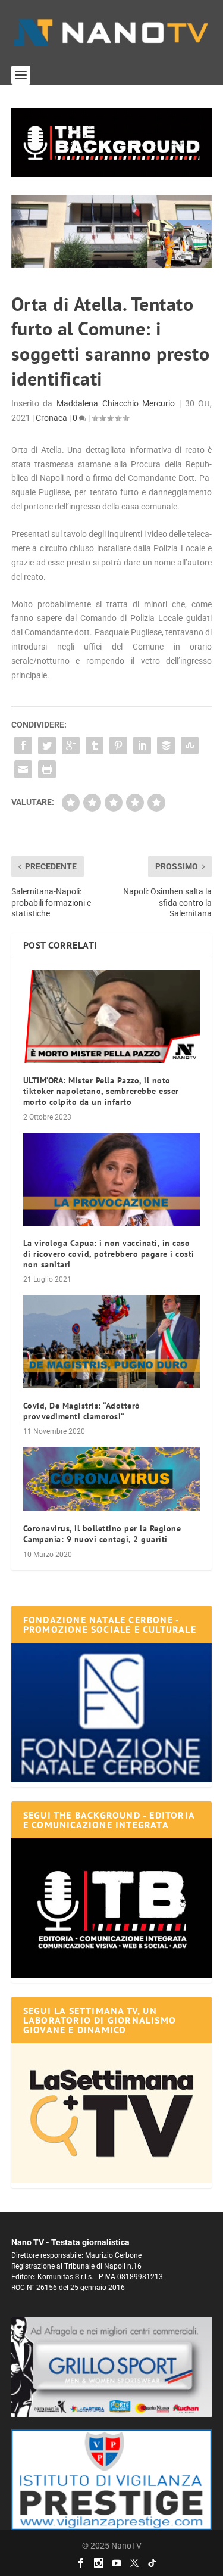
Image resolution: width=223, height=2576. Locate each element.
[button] (112, 143)
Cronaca (51, 418)
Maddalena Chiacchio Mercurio (116, 403)
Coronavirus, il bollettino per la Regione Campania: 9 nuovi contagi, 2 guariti (102, 1534)
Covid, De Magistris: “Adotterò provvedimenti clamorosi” (82, 1411)
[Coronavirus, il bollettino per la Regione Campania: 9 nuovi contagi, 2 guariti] (112, 1479)
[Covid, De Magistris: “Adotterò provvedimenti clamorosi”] (112, 1341)
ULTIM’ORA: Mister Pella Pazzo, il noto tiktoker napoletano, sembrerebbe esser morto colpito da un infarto (101, 1091)
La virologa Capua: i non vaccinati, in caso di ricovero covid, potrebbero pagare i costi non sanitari (109, 1254)
